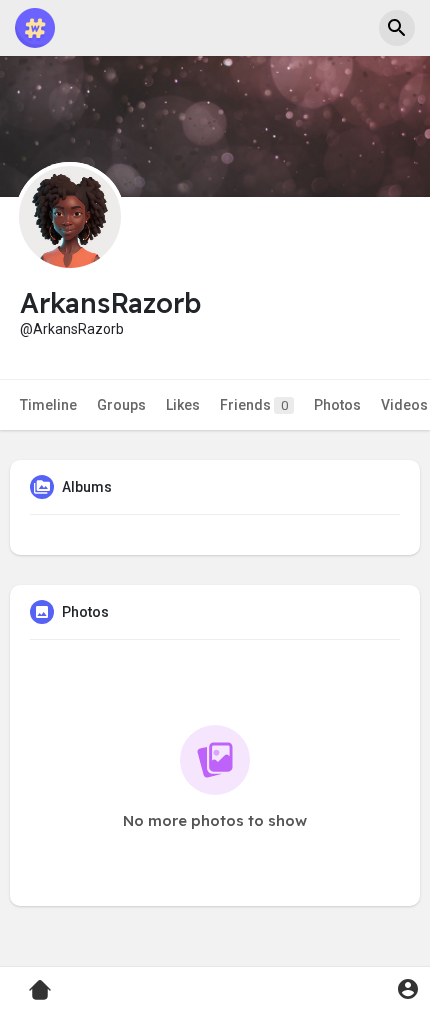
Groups (121, 405)
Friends (254, 405)
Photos (337, 405)
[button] (397, 28)
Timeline (48, 405)
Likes (183, 405)
